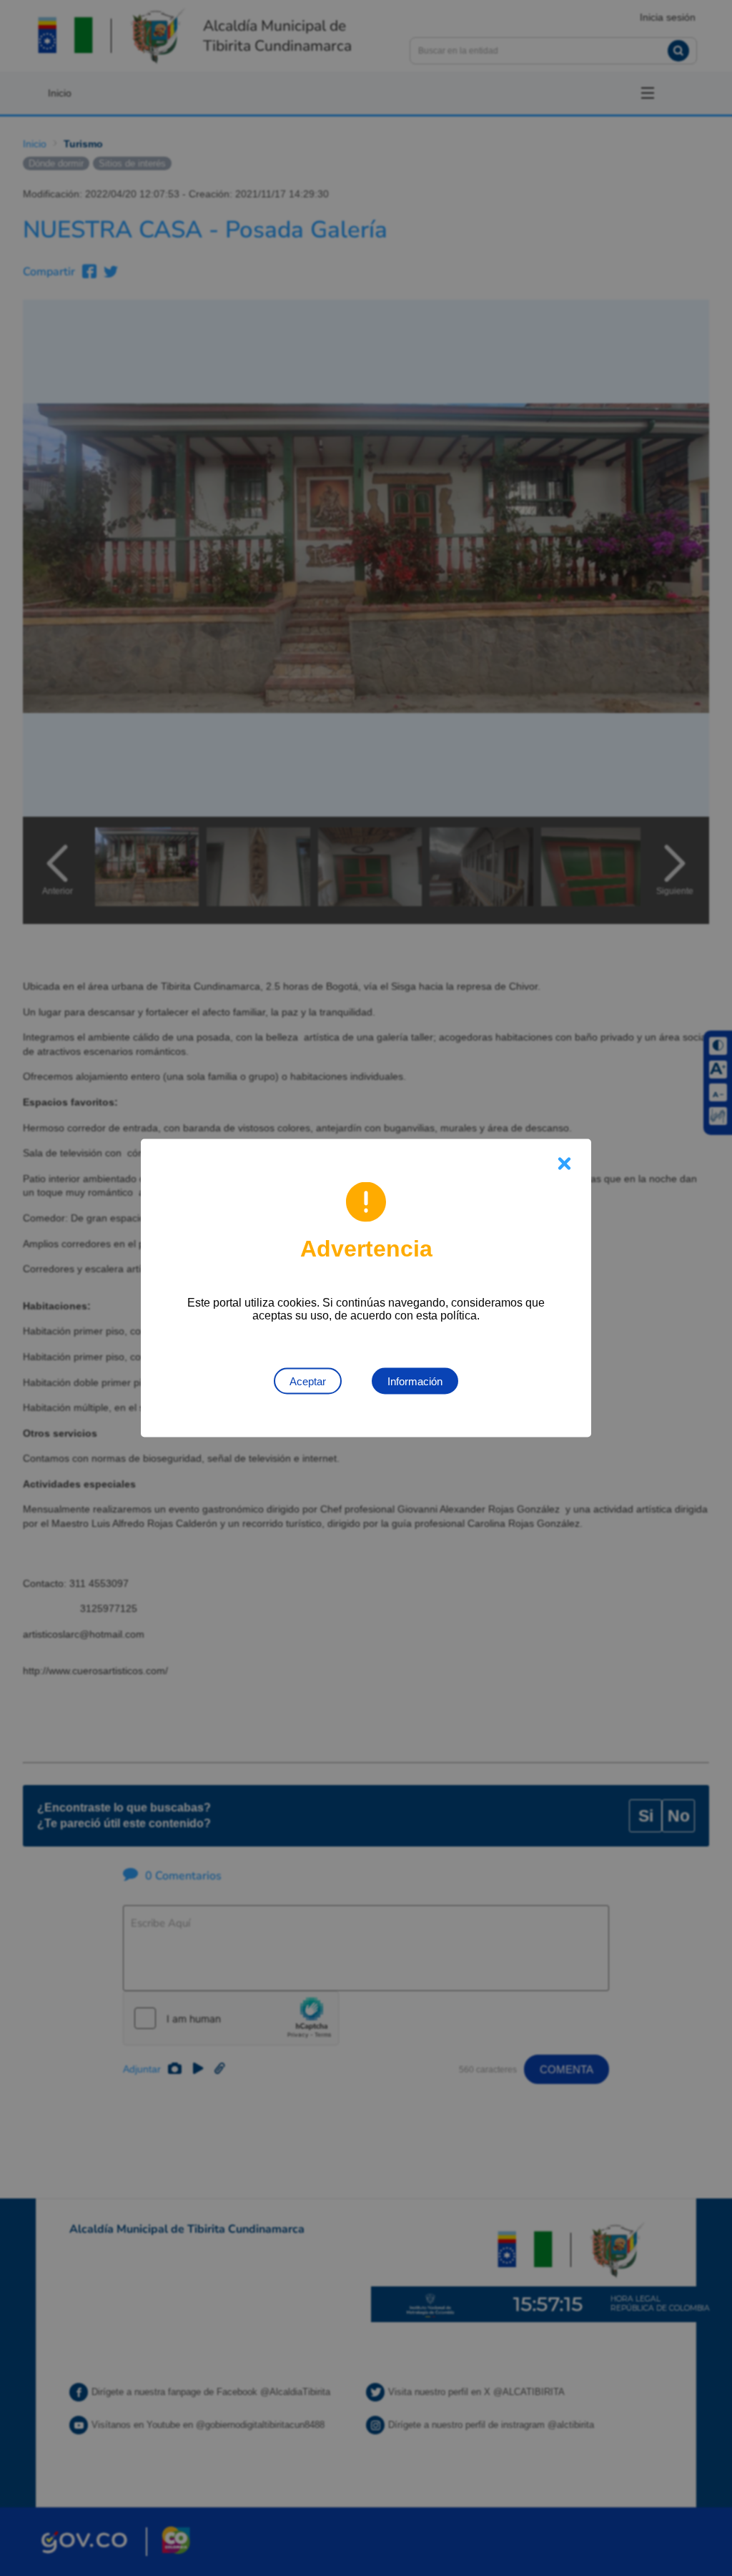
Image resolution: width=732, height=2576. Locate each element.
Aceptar (308, 1381)
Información (415, 1381)
